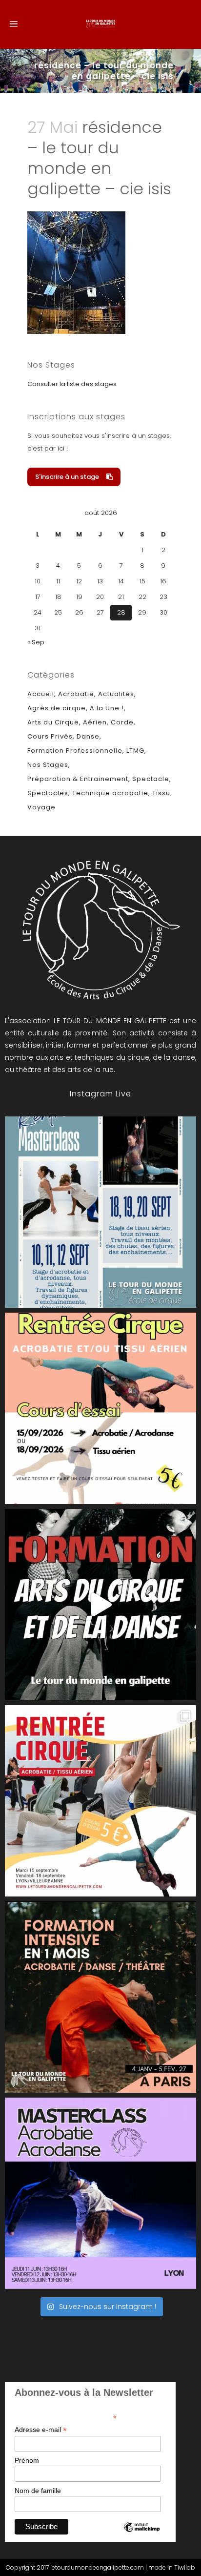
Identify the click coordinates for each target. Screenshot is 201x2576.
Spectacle (151, 779)
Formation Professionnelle (75, 751)
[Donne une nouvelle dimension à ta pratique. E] (100, 1605)
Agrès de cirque (57, 708)
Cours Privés (50, 736)
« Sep (36, 642)
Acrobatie (76, 694)
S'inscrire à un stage (67, 477)
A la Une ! (107, 708)
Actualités (116, 694)
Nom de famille (38, 2491)
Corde (122, 722)
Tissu (161, 793)
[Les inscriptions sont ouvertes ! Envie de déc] (100, 1801)
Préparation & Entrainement (78, 779)
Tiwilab (185, 2567)
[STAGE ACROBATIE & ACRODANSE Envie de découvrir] (100, 2193)
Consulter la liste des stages (72, 384)
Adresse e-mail (41, 2430)
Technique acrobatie (110, 793)
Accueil (41, 694)
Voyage (41, 807)
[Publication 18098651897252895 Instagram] (100, 1212)
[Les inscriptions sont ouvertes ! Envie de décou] (100, 1408)
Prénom (27, 2460)
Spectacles (48, 793)
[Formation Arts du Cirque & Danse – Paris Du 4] (100, 1997)
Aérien (95, 722)
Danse (88, 736)
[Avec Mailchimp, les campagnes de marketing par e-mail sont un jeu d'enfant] (141, 2535)
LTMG (135, 751)
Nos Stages (48, 765)
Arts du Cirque (53, 722)
